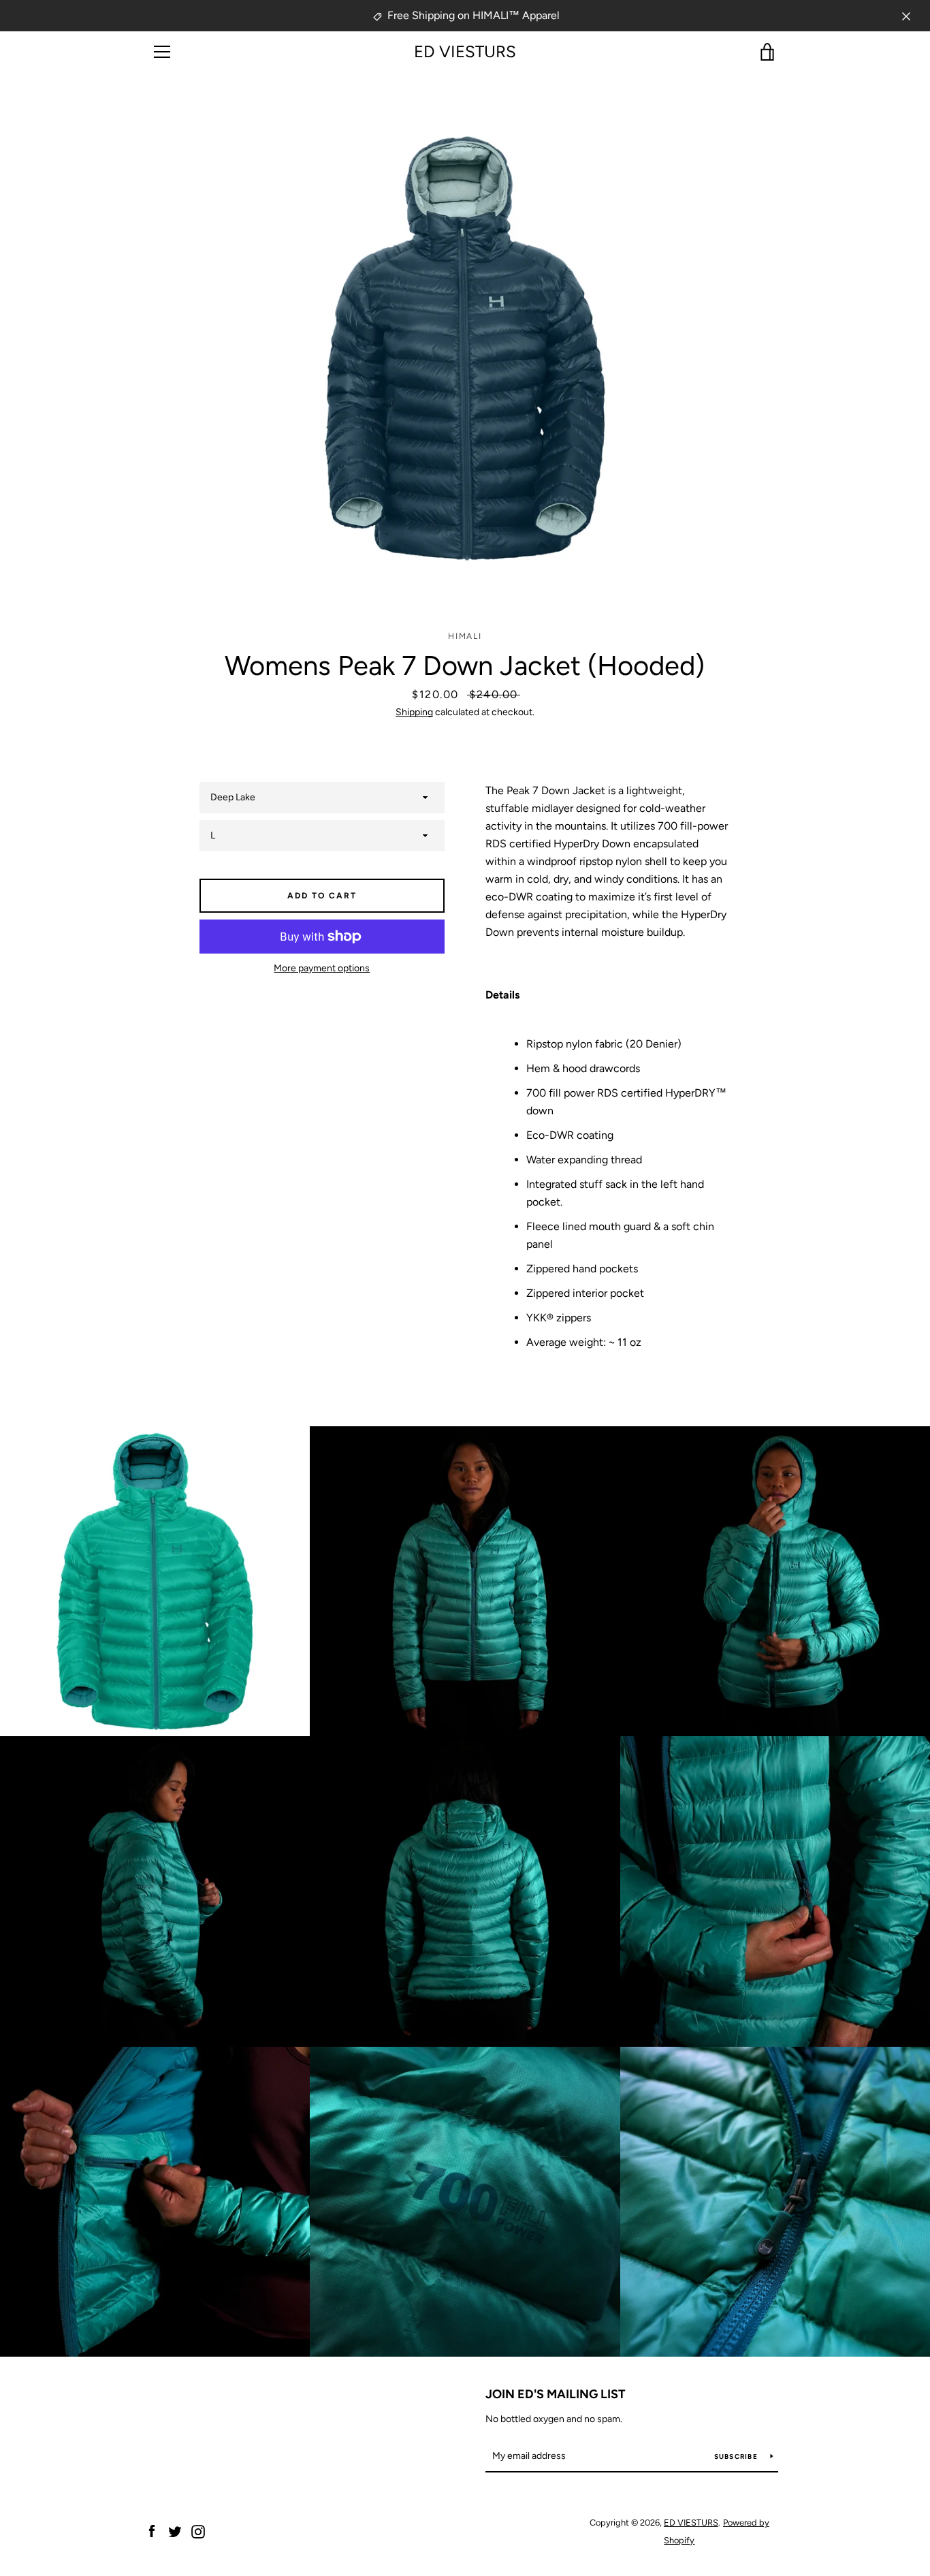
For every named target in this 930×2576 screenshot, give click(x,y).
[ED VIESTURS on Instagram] (198, 2531)
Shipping (414, 712)
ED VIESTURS (465, 52)
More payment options (322, 968)
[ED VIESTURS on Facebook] (152, 2531)
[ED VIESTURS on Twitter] (175, 2531)
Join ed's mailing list (556, 2394)
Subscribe (737, 2456)
